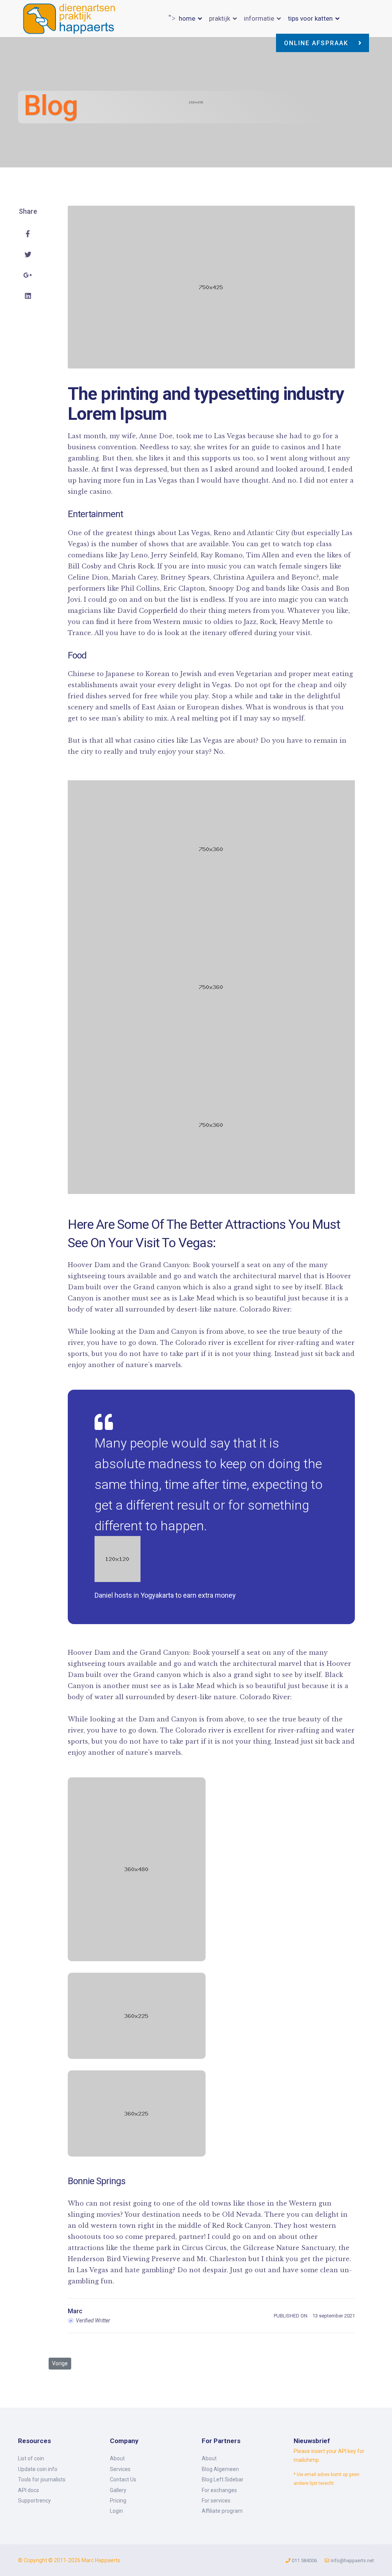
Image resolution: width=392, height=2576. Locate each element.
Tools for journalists (42, 2479)
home (187, 18)
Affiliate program (222, 2511)
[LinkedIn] (28, 296)
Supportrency (34, 2501)
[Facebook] (28, 234)
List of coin (31, 2458)
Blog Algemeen (220, 2469)
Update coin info (38, 2469)
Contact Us (123, 2479)
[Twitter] (28, 255)
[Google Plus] (28, 275)
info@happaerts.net (352, 2560)
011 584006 (304, 2560)
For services (216, 2501)
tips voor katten (310, 18)
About (117, 2458)
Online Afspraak (317, 43)
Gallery (118, 2490)
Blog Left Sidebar (223, 2479)
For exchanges (219, 2490)
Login (116, 2511)
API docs (29, 2490)
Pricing (118, 2501)
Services (120, 2469)
